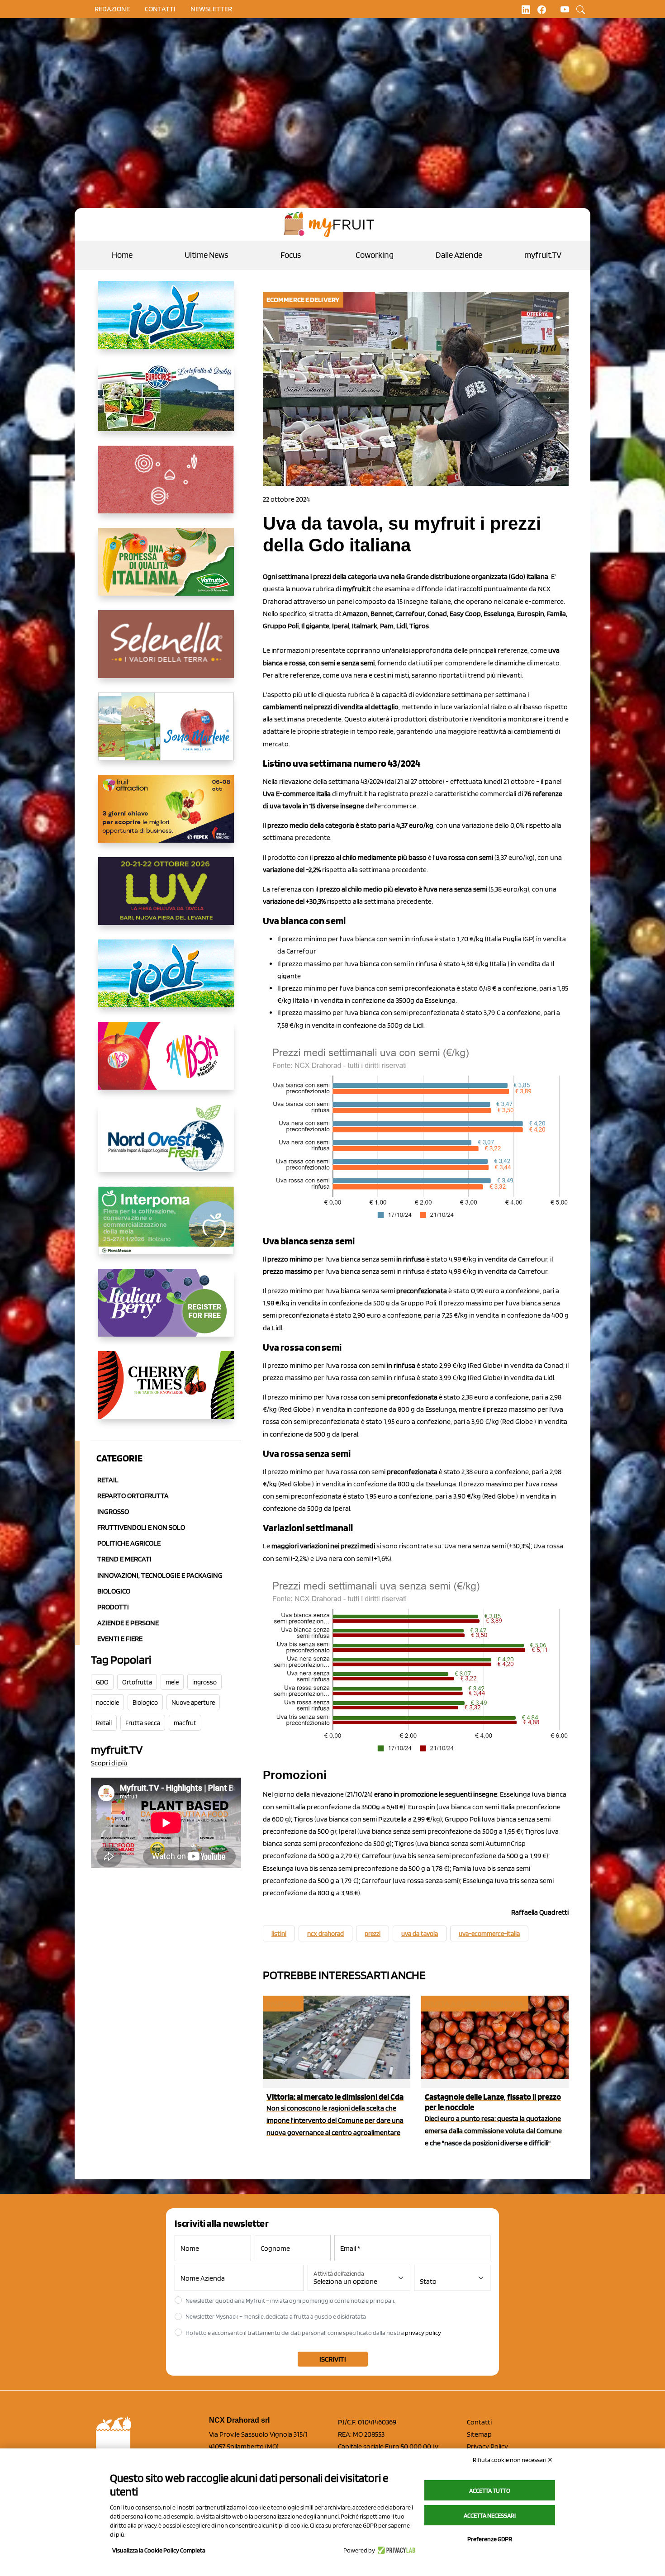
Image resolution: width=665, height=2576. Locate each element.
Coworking (375, 255)
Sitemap (479, 2434)
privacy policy (423, 2333)
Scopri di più (109, 1763)
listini (279, 1934)
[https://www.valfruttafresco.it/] (166, 569)
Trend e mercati (124, 1559)
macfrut (185, 1723)
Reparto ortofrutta (133, 1496)
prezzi (373, 1934)
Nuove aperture (193, 1703)
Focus (291, 255)
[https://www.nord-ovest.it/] (166, 1145)
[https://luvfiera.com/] (166, 898)
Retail (108, 1480)
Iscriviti (333, 2359)
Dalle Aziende (459, 255)
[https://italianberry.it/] (166, 1310)
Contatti (479, 2422)
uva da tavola (420, 1934)
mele (172, 1682)
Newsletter (211, 9)
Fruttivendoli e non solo (141, 1527)
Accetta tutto (490, 2491)
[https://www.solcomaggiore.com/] (166, 487)
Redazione (112, 9)
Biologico (114, 1591)
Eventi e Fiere (120, 1639)
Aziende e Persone (128, 1623)
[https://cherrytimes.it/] (166, 1392)
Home (122, 255)
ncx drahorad (325, 1934)
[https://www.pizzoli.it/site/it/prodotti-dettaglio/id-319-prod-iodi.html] (166, 322)
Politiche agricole (129, 1543)
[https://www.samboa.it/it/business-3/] (166, 1063)
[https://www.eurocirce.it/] (166, 404)
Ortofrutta (137, 1682)
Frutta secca (143, 1723)
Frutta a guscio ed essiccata (474, 2004)
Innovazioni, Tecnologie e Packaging (160, 1575)
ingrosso (204, 1682)
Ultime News (206, 255)
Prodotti (113, 1607)
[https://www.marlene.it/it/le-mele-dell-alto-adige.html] (166, 734)
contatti (160, 9)
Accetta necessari (490, 2515)
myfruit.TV (543, 255)
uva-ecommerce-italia (489, 1934)
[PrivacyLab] (395, 2550)
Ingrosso (113, 1511)
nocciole (107, 1703)
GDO (102, 1682)
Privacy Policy (487, 2446)
